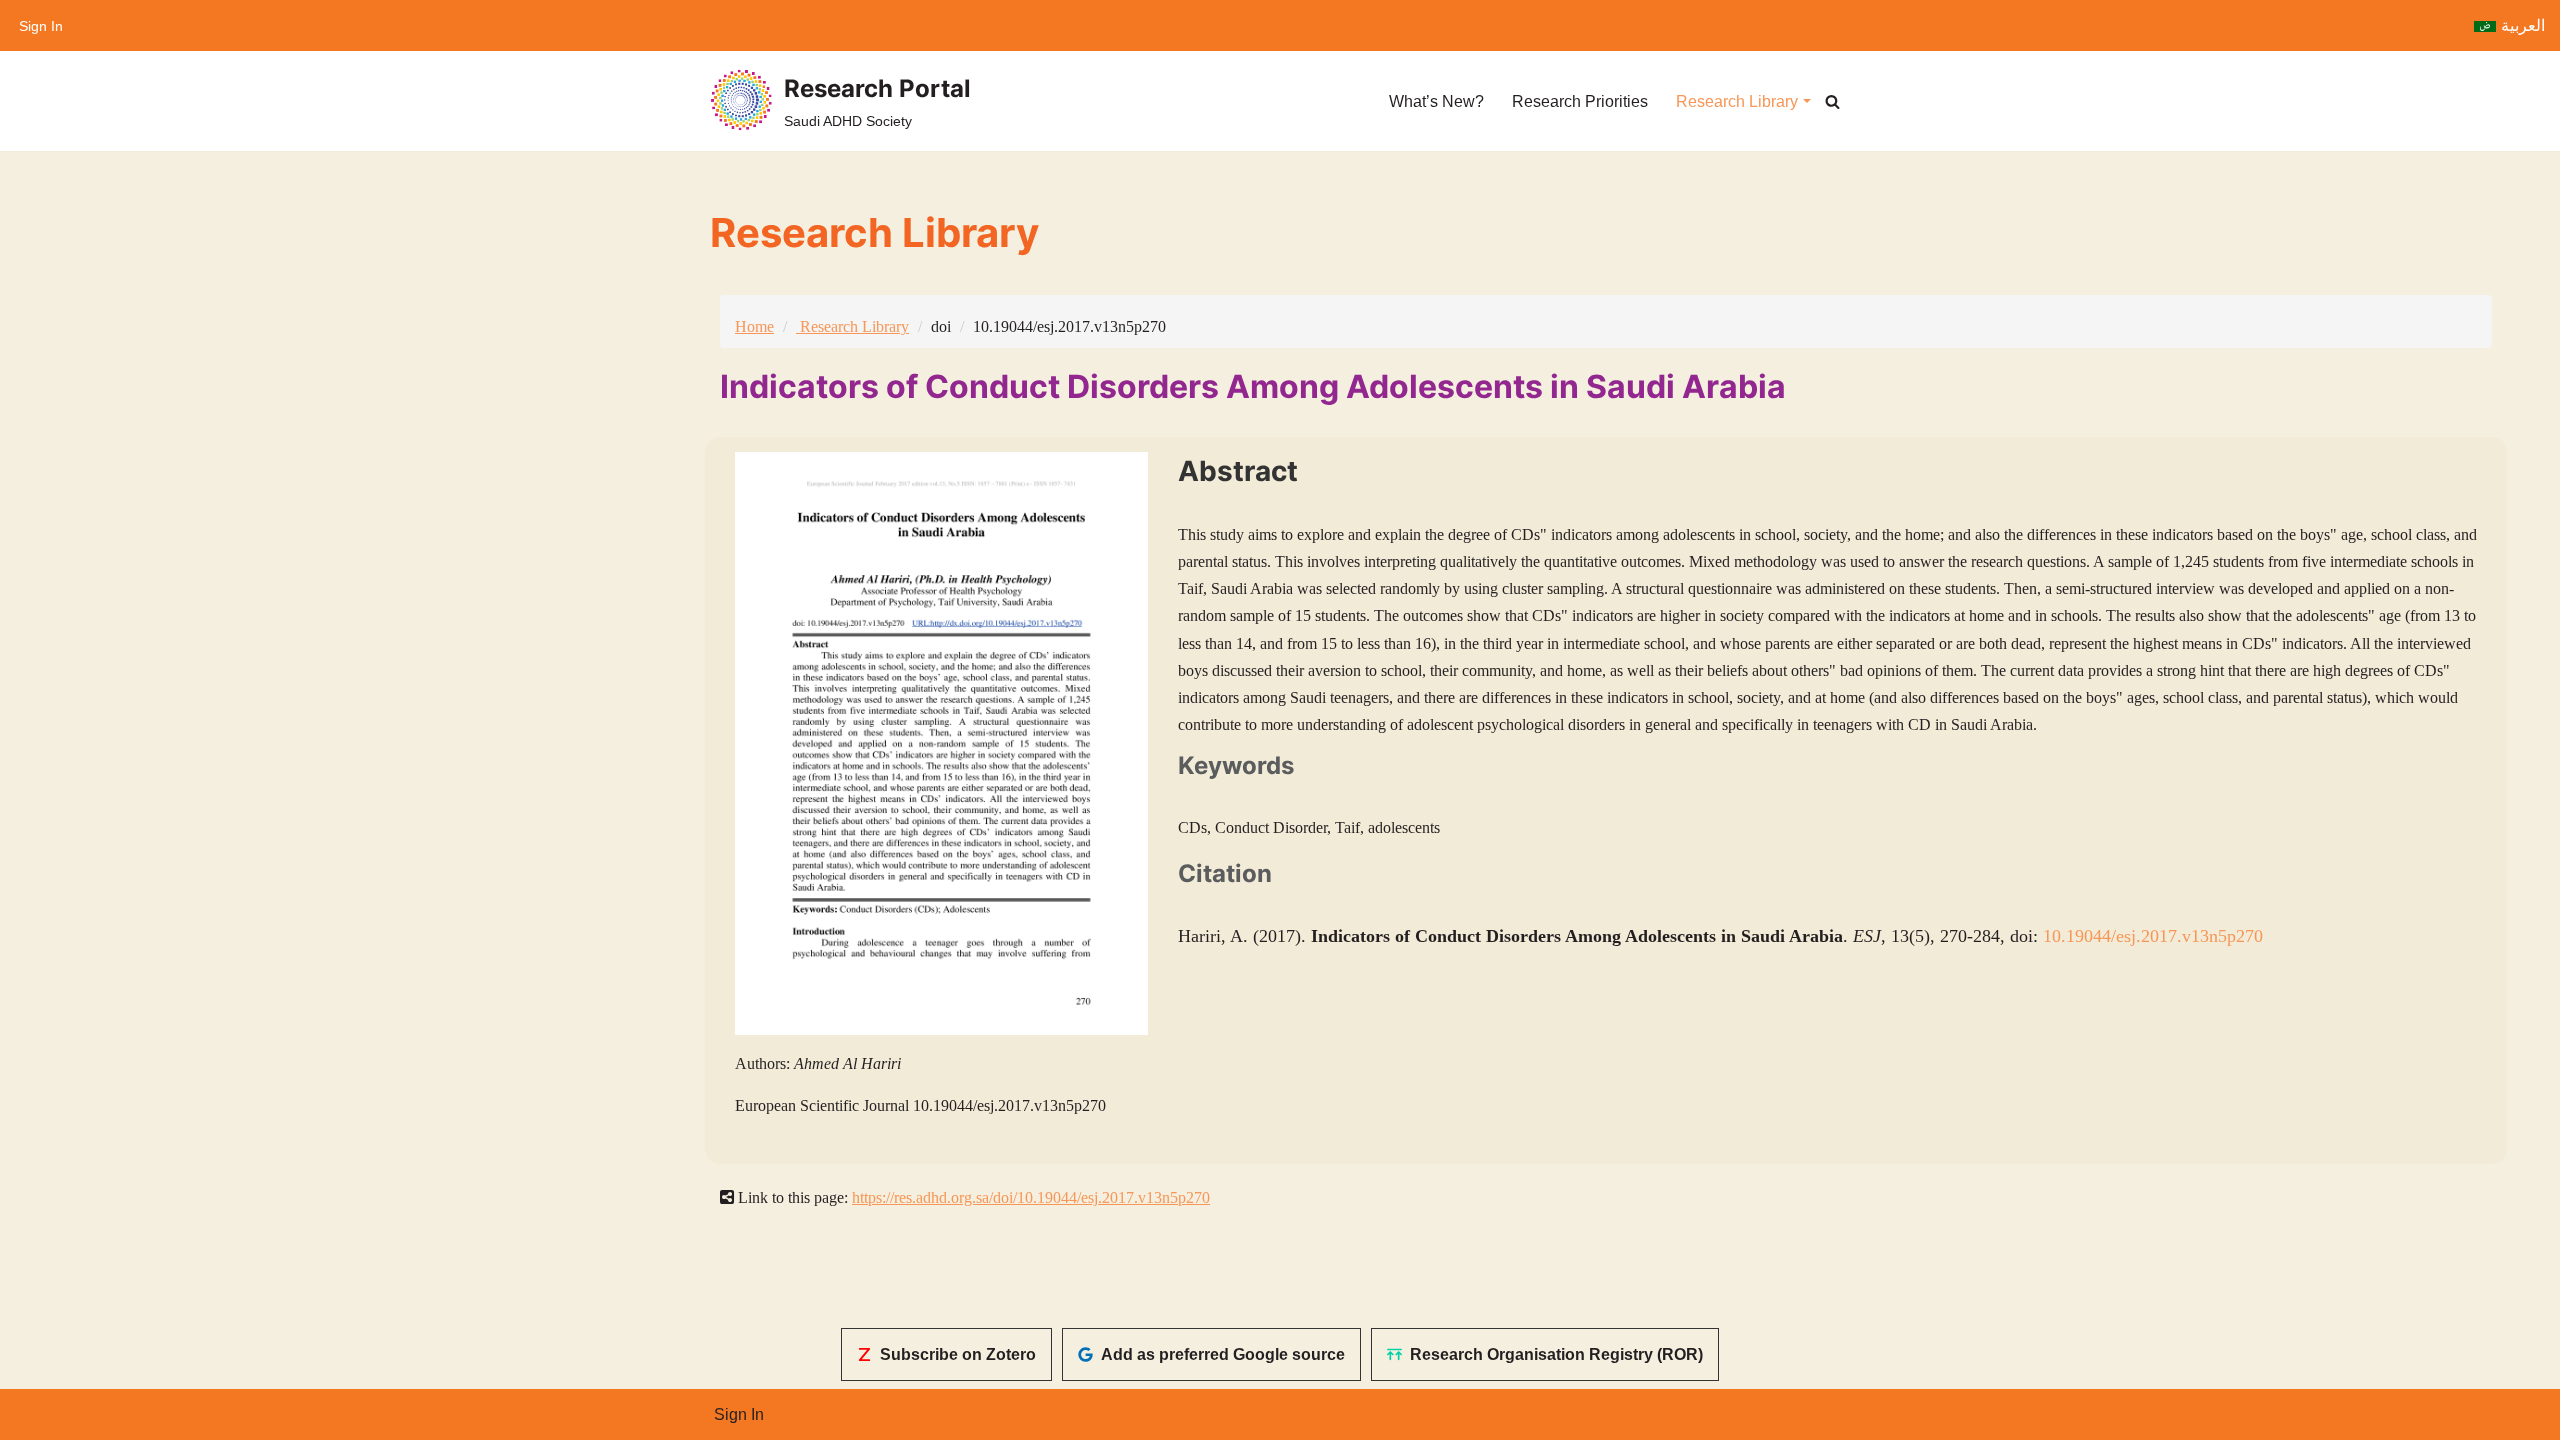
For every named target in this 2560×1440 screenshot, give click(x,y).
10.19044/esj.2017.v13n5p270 (2153, 936)
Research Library (852, 326)
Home (754, 326)
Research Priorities (1580, 101)
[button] (1807, 101)
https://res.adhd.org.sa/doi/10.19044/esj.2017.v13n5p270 (1031, 1197)
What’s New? (1436, 101)
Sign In (41, 26)
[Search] (1832, 101)
